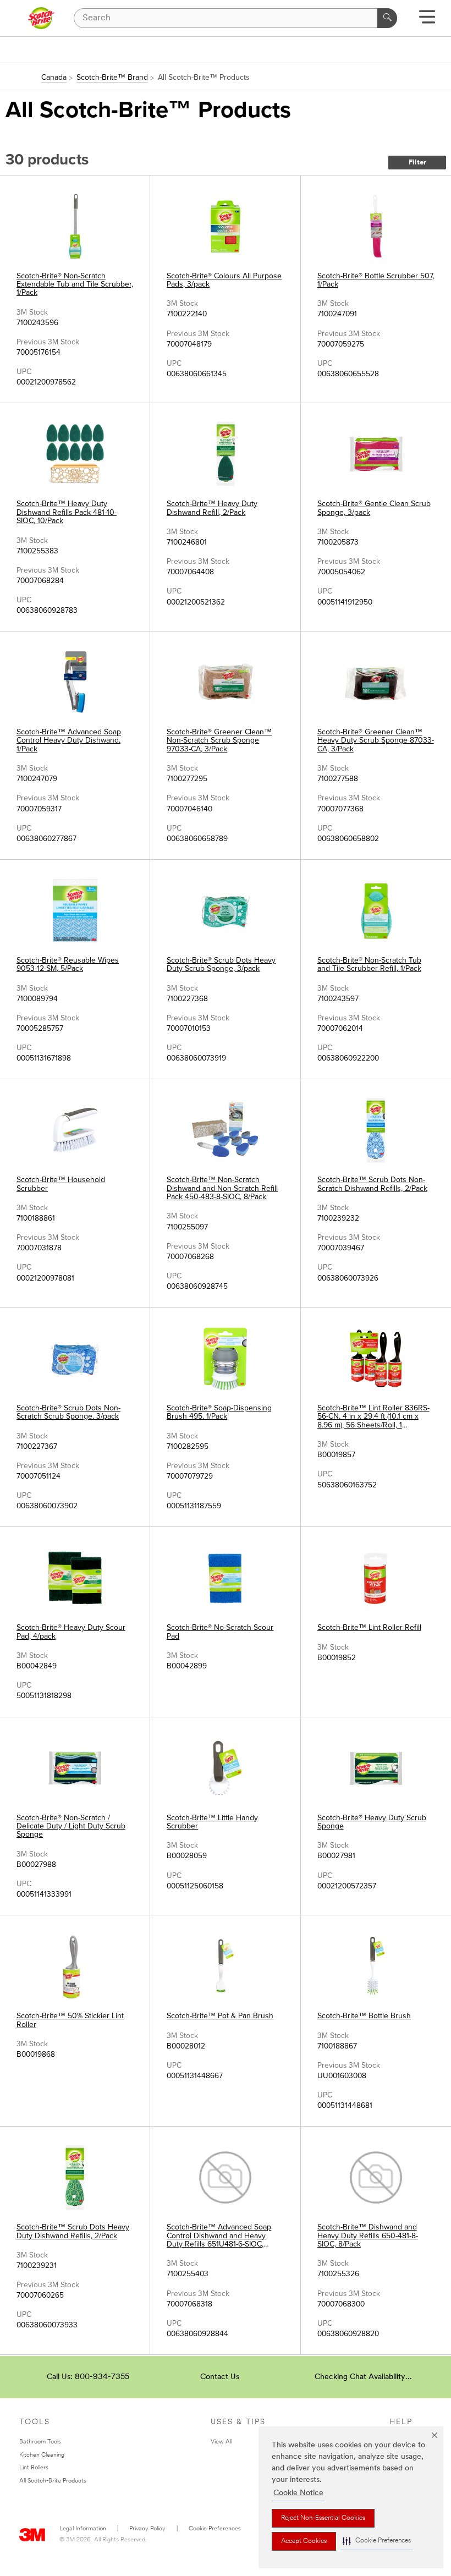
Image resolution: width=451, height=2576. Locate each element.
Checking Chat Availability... (363, 2377)
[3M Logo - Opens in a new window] (41, 18)
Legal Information (83, 2529)
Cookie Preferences (215, 2529)
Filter (417, 163)
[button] (377, 2541)
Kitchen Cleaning (42, 2455)
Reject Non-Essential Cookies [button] (323, 2518)
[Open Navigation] (427, 21)
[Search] (387, 18)
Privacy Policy (147, 2529)
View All (221, 2442)
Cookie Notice (298, 2493)
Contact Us (220, 2377)
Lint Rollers (34, 2468)
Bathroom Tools (40, 2442)
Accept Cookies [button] (304, 2541)
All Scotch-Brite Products (53, 2481)
